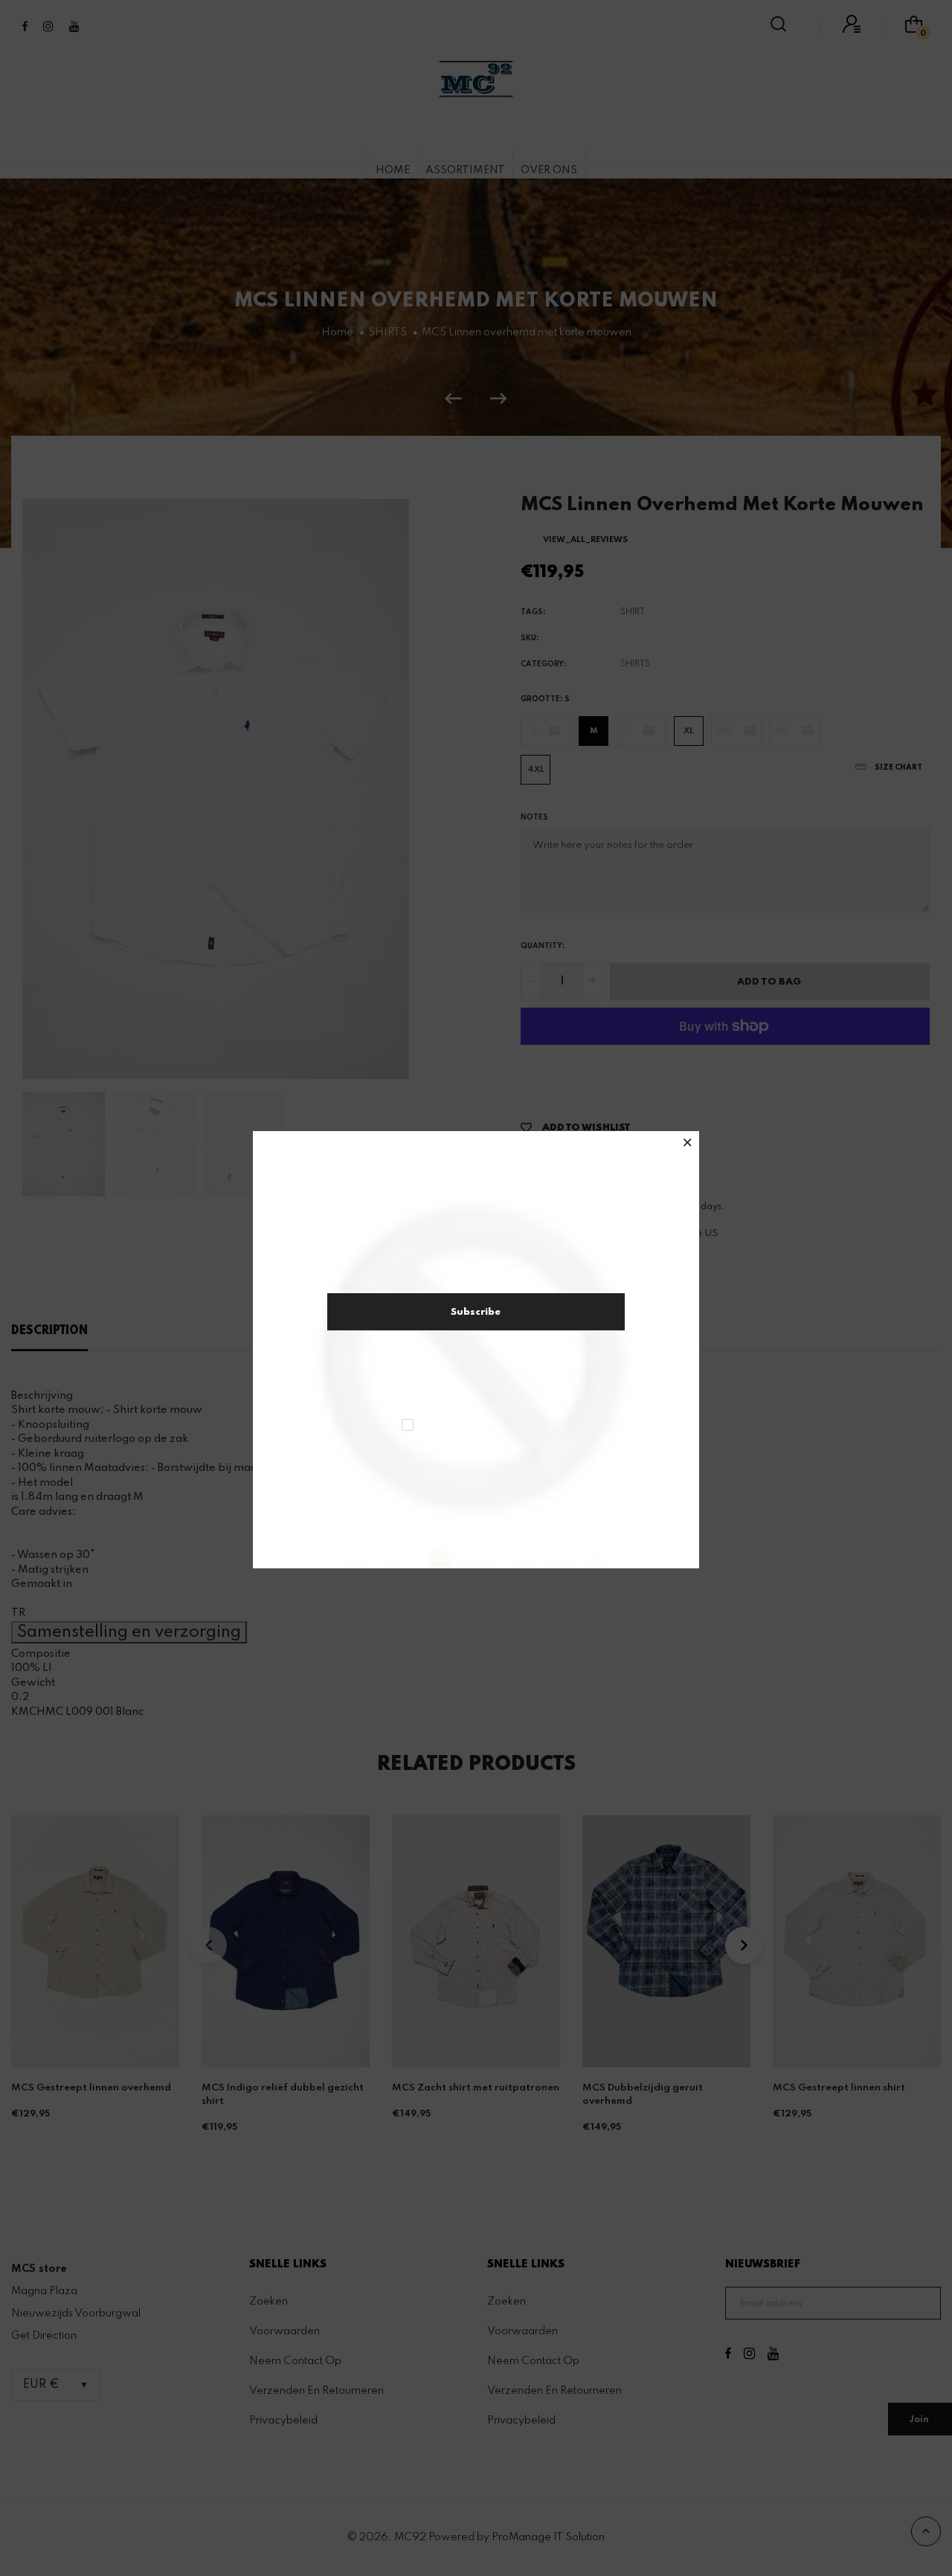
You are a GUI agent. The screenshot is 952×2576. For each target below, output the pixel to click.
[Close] (688, 1144)
